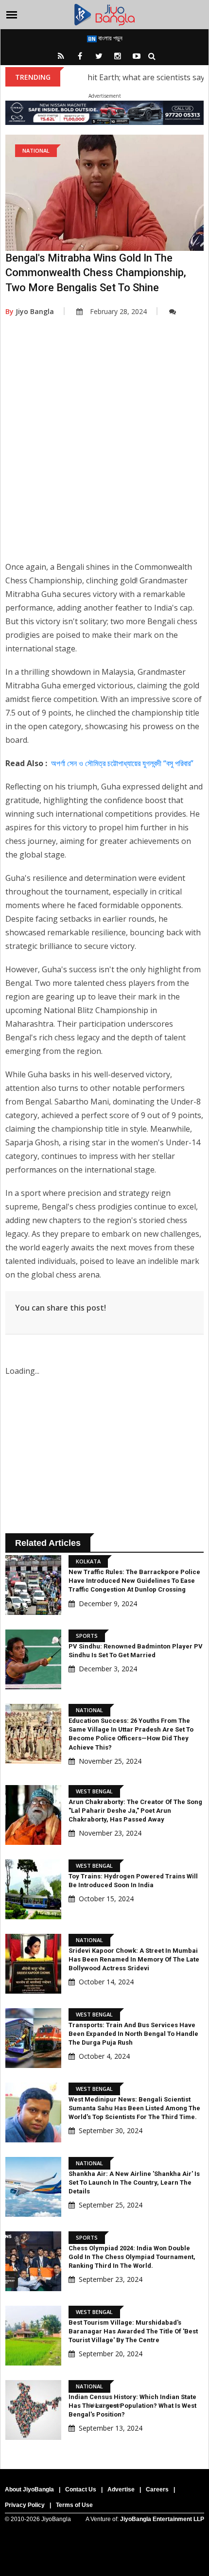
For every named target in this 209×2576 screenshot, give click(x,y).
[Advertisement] (104, 446)
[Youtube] (137, 56)
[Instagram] (118, 56)
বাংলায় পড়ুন (110, 38)
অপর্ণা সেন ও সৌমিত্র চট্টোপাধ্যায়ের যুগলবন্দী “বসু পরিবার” (122, 763)
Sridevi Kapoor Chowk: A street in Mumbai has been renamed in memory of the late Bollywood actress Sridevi (134, 1959)
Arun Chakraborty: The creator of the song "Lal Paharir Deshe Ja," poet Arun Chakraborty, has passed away (135, 1811)
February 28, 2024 (118, 311)
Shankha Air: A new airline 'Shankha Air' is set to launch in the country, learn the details (134, 2182)
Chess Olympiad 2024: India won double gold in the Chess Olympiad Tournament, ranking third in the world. (132, 2257)
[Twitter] (99, 56)
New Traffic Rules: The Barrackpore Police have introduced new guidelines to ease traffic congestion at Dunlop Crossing (134, 1581)
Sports (87, 1636)
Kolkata (88, 1561)
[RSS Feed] (61, 56)
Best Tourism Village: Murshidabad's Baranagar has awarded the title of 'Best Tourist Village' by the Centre (133, 2331)
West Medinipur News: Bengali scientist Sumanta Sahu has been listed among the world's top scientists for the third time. (134, 2108)
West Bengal (94, 1791)
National (36, 150)
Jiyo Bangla (30, 311)
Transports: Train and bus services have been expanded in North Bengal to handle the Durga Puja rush (133, 2034)
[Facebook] (80, 56)
